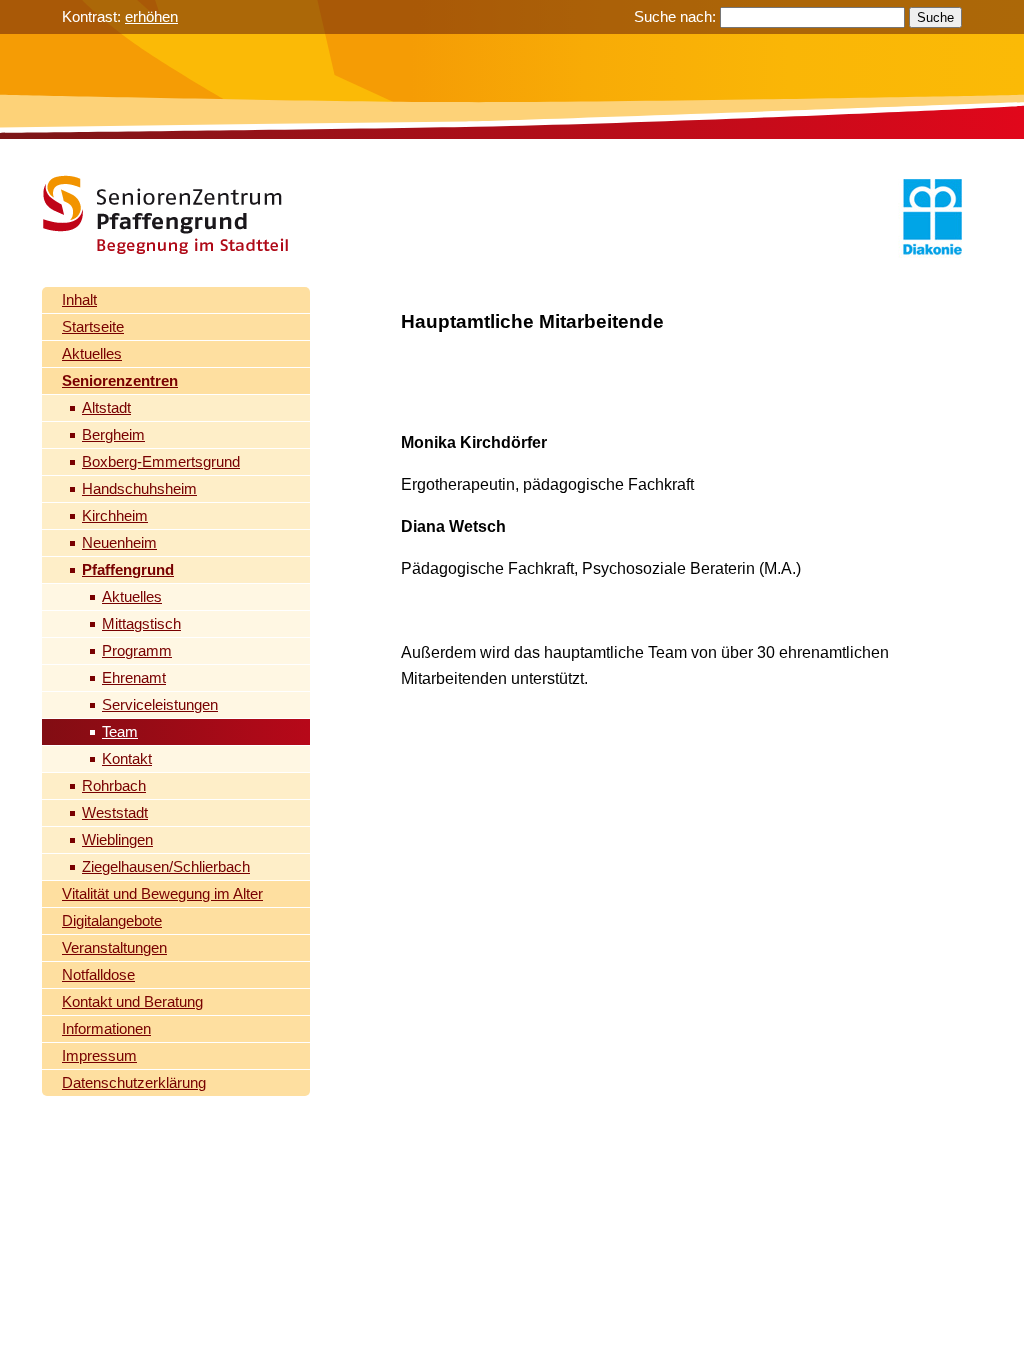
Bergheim (113, 434)
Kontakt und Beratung (132, 1001)
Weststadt (115, 812)
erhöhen (151, 16)
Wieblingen (117, 839)
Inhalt (79, 299)
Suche (935, 17)
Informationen (106, 1028)
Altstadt (106, 407)
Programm (137, 650)
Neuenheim (119, 542)
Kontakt (127, 758)
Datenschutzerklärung (134, 1082)
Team (120, 731)
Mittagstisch (141, 623)
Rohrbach (114, 785)
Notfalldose (98, 974)
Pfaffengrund (128, 569)
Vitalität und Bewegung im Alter (162, 893)
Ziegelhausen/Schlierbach (166, 866)
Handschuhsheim (139, 488)
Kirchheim (115, 515)
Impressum (99, 1055)
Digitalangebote (112, 920)
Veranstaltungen (114, 947)
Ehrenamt (134, 677)
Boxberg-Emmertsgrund (161, 461)
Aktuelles (92, 353)
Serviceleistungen (160, 704)
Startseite (93, 326)
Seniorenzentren (120, 380)
